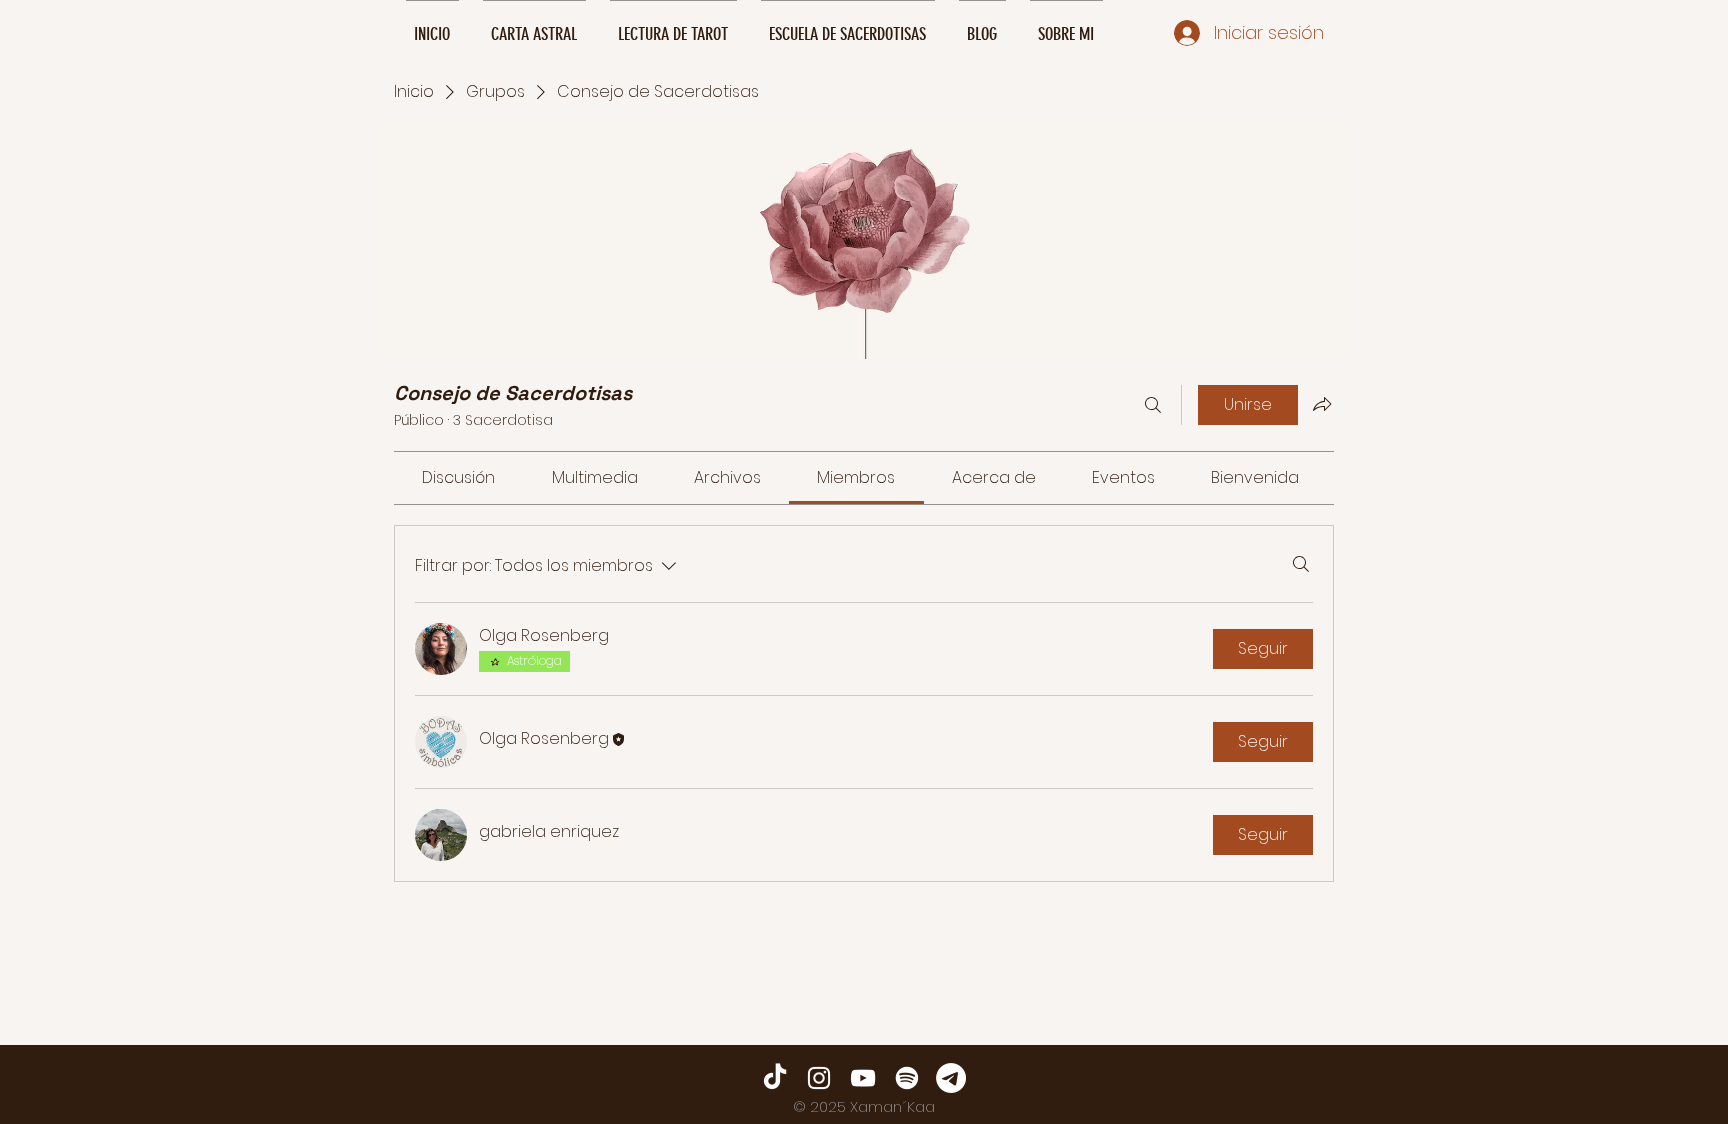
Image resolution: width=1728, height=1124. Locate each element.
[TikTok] (775, 1078)
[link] (458, 477)
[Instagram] (819, 1078)
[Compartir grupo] (1322, 404)
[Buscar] (1153, 405)
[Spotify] (907, 1078)
